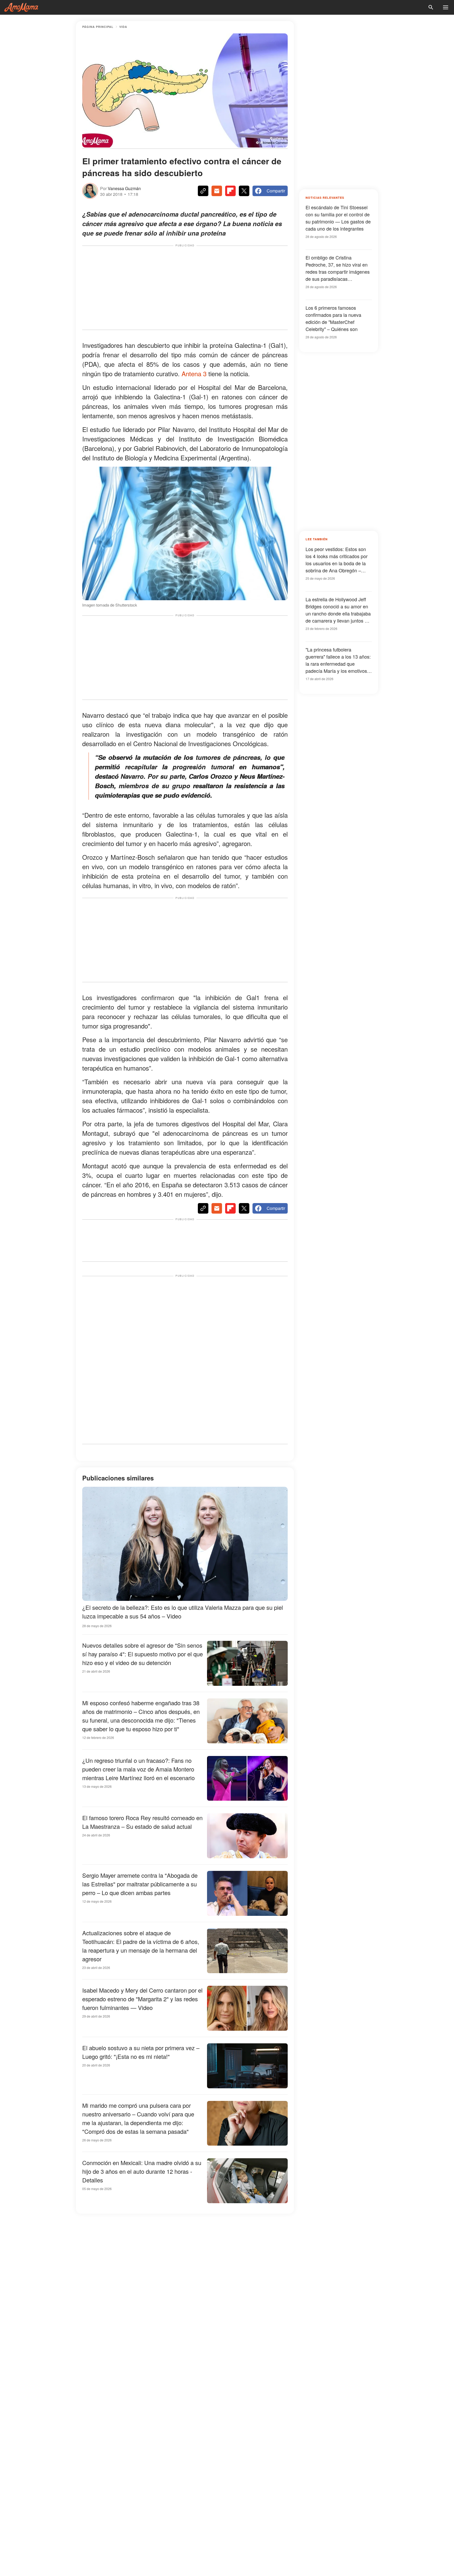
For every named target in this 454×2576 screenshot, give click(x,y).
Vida (123, 27)
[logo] (21, 7)
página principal (98, 27)
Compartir (276, 191)
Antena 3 (194, 373)
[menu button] (446, 7)
